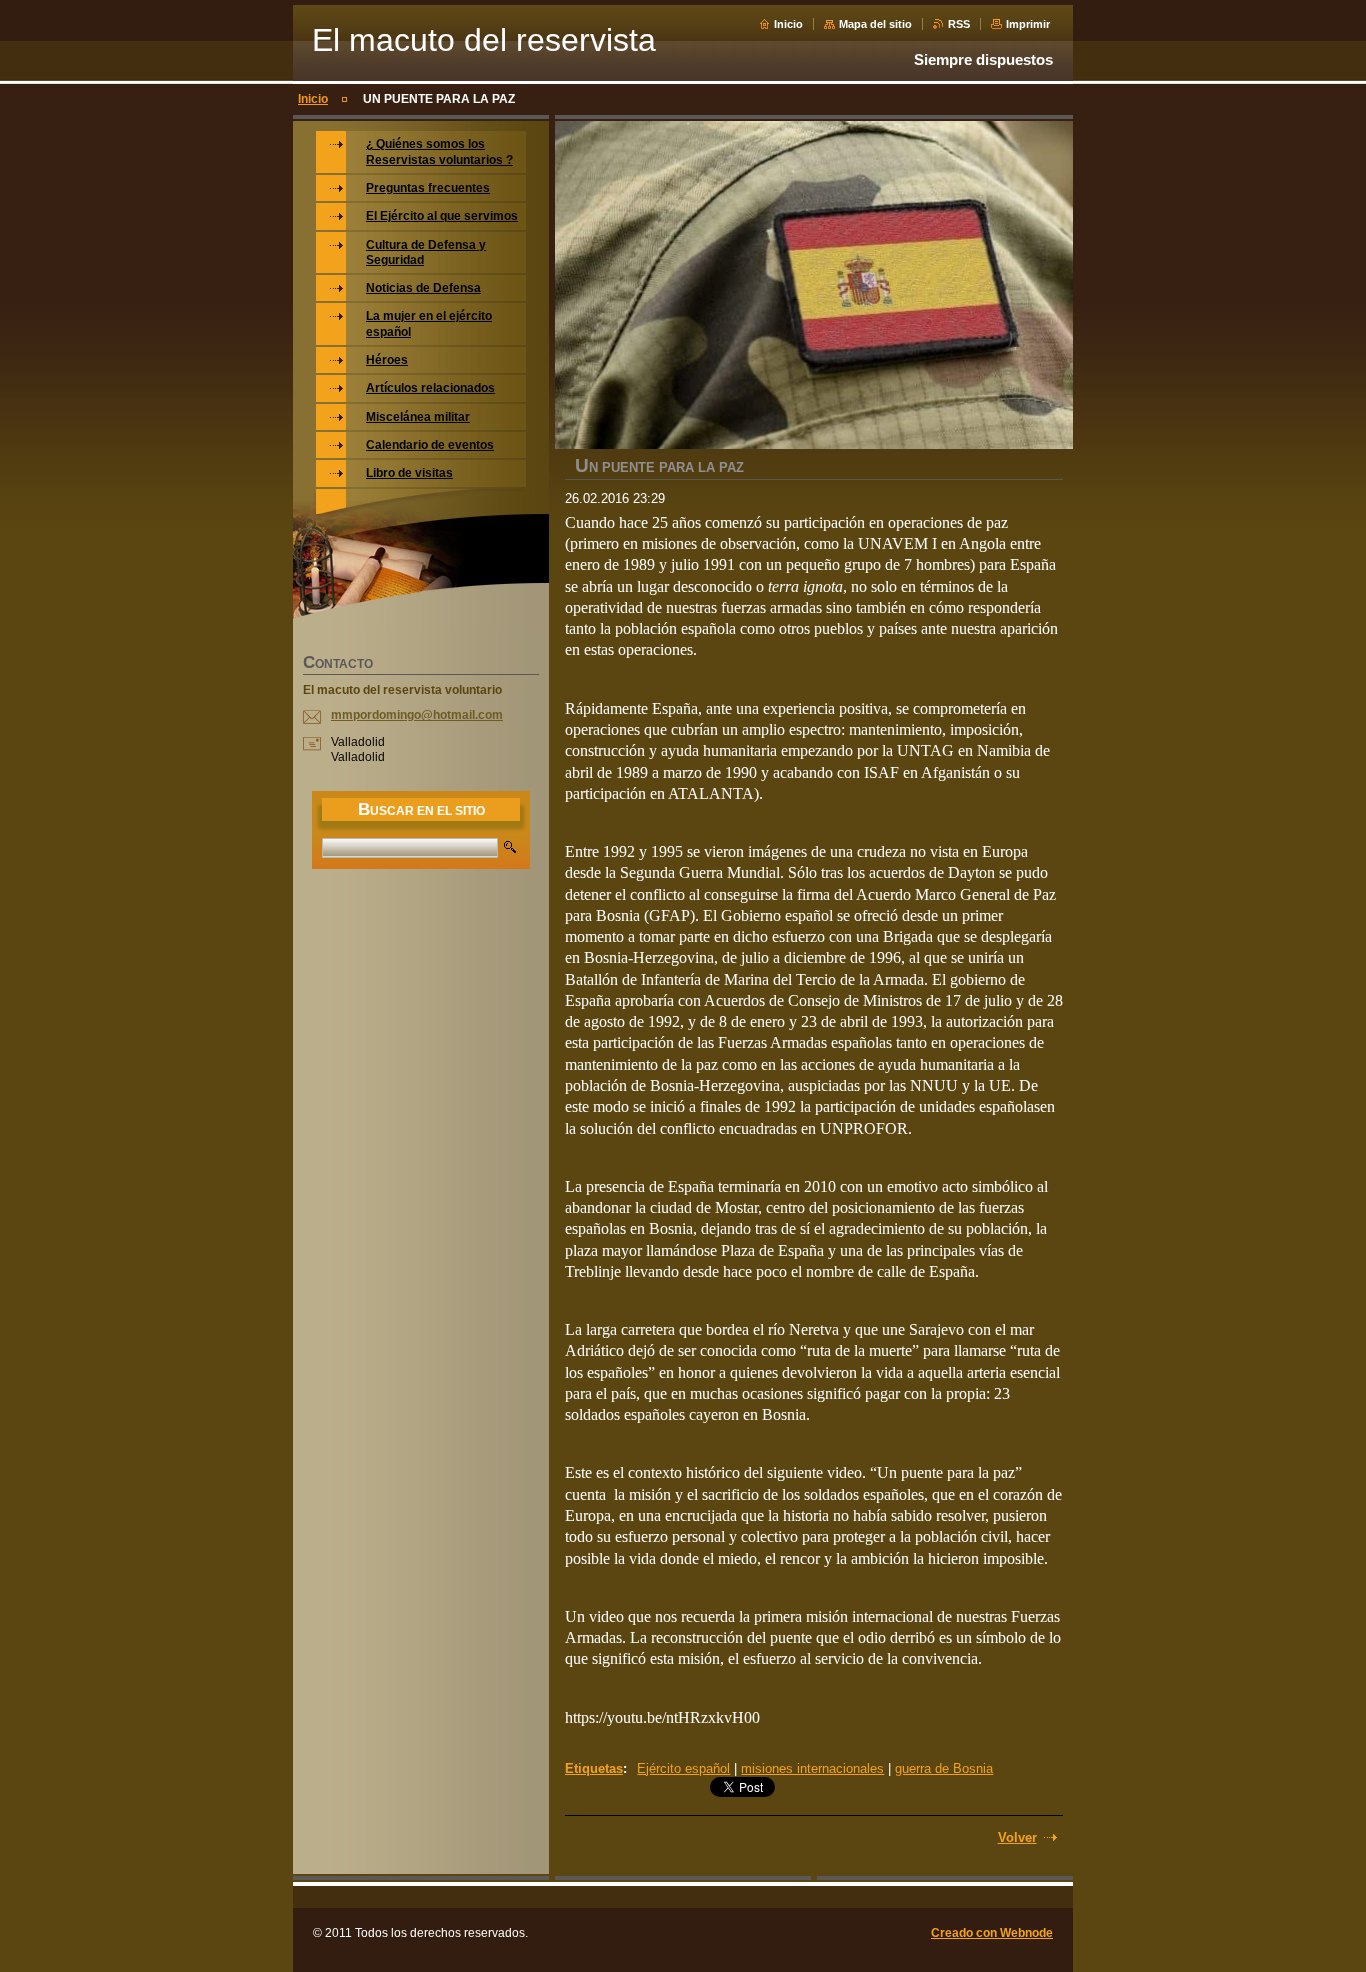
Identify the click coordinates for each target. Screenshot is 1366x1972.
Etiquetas (594, 1768)
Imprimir (1028, 24)
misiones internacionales (812, 1768)
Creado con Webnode (992, 1933)
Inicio (788, 24)
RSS (959, 24)
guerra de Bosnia (944, 1768)
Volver (1017, 1837)
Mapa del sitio (875, 24)
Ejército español (683, 1768)
